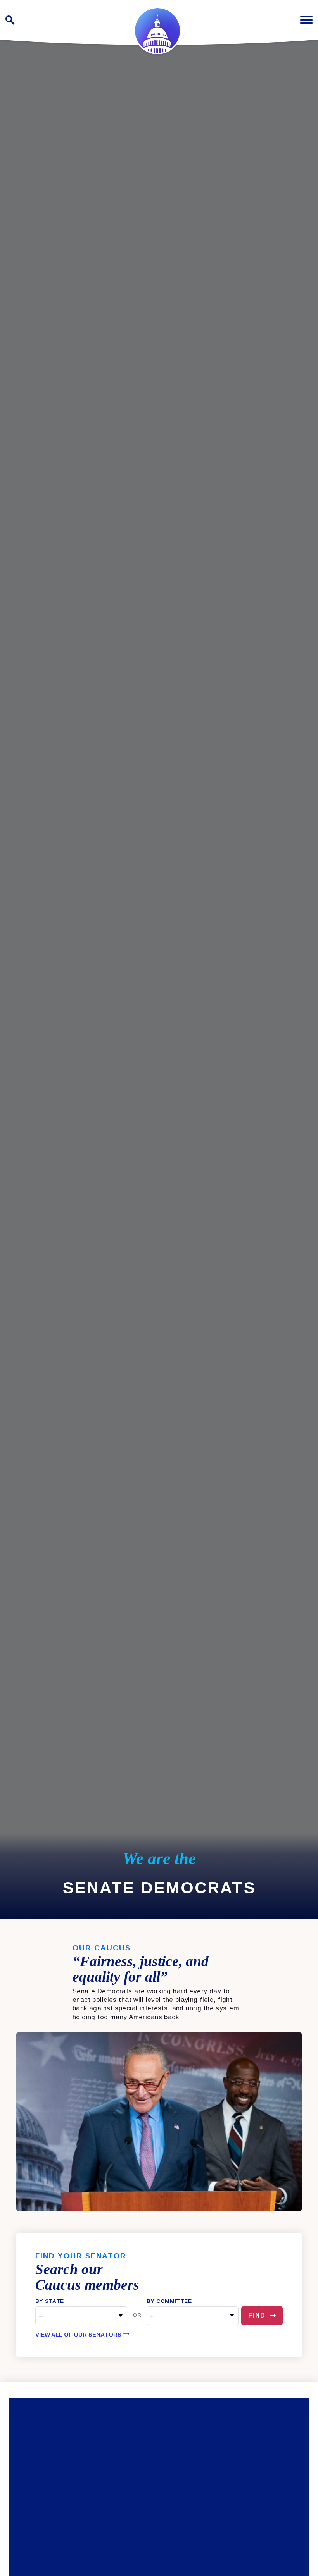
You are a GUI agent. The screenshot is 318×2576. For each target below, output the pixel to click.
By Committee (169, 2301)
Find (257, 2315)
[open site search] (10, 20)
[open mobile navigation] (306, 20)
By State (49, 2301)
